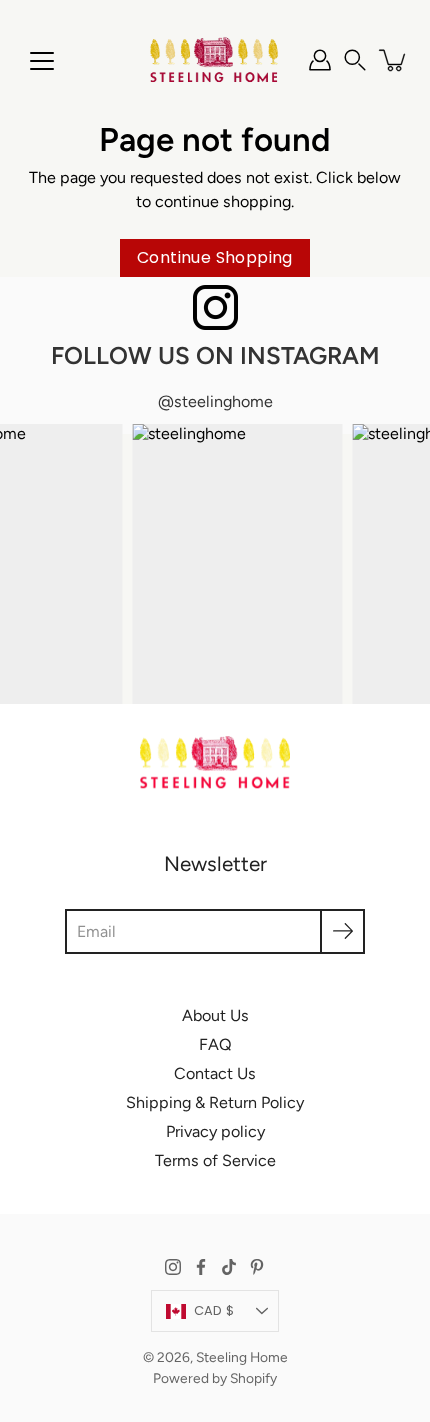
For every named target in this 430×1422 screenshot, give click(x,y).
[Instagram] (173, 1267)
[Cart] (394, 60)
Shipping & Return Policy (215, 1102)
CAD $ (214, 1310)
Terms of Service (215, 1160)
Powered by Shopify (215, 1378)
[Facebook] (201, 1267)
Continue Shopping (215, 257)
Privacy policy (215, 1131)
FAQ (215, 1044)
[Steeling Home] (215, 60)
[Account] (320, 60)
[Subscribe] (342, 931)
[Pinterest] (257, 1267)
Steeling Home (242, 1357)
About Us (215, 1015)
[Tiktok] (229, 1267)
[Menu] (42, 61)
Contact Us (215, 1073)
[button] (355, 60)
